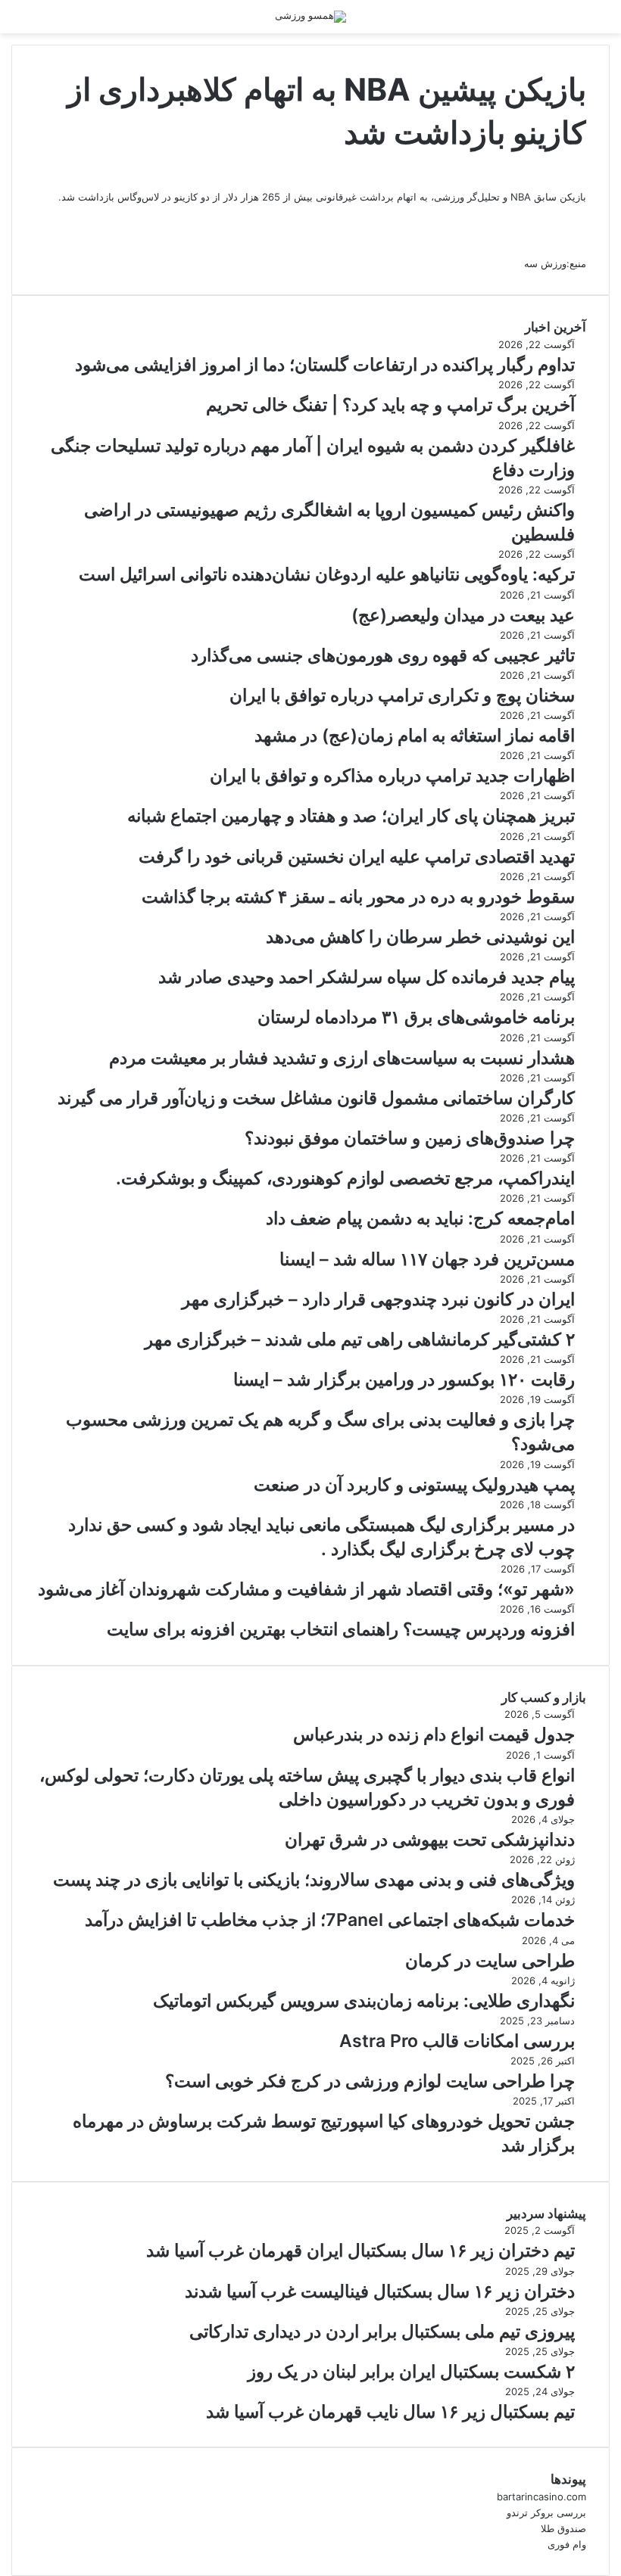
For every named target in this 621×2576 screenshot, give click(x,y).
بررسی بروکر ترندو (546, 2512)
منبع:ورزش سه (555, 263)
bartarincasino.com (541, 2497)
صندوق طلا (563, 2528)
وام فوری (567, 2544)
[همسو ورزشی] (310, 17)
